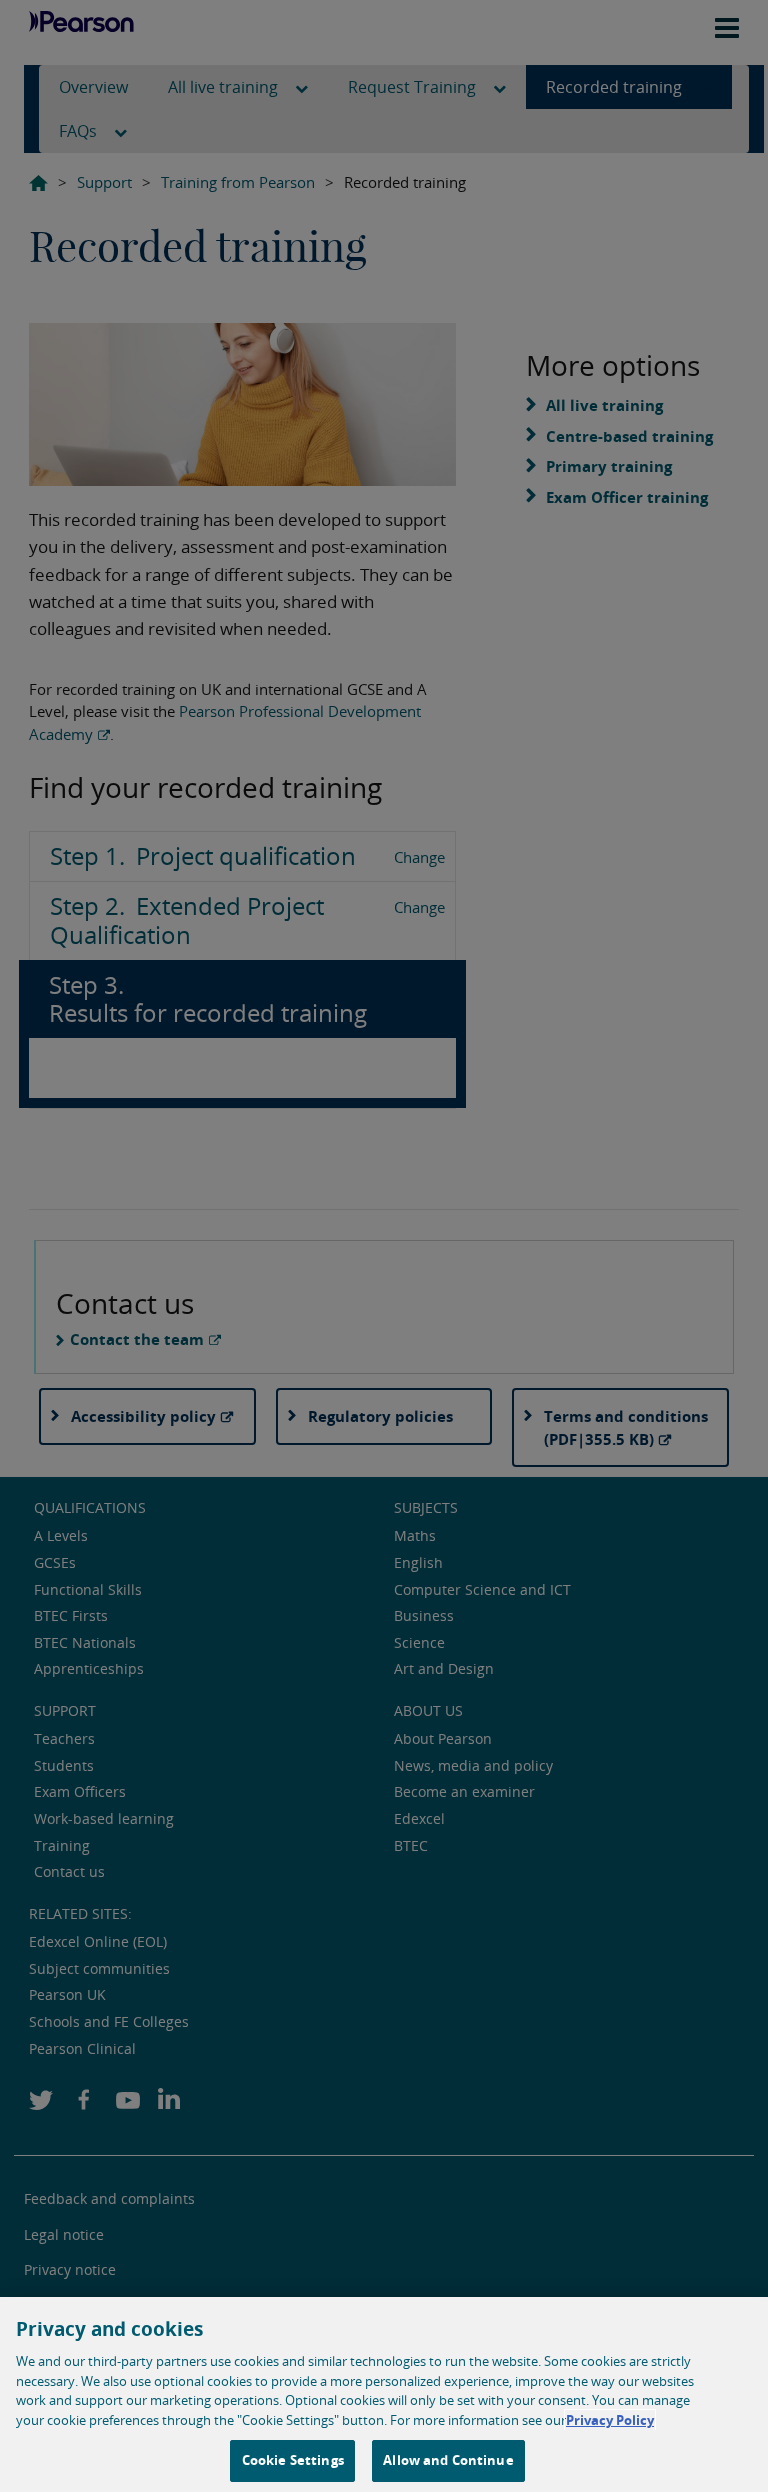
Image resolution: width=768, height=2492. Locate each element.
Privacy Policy (610, 2420)
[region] (384, 2394)
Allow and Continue (448, 2460)
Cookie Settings (293, 2460)
